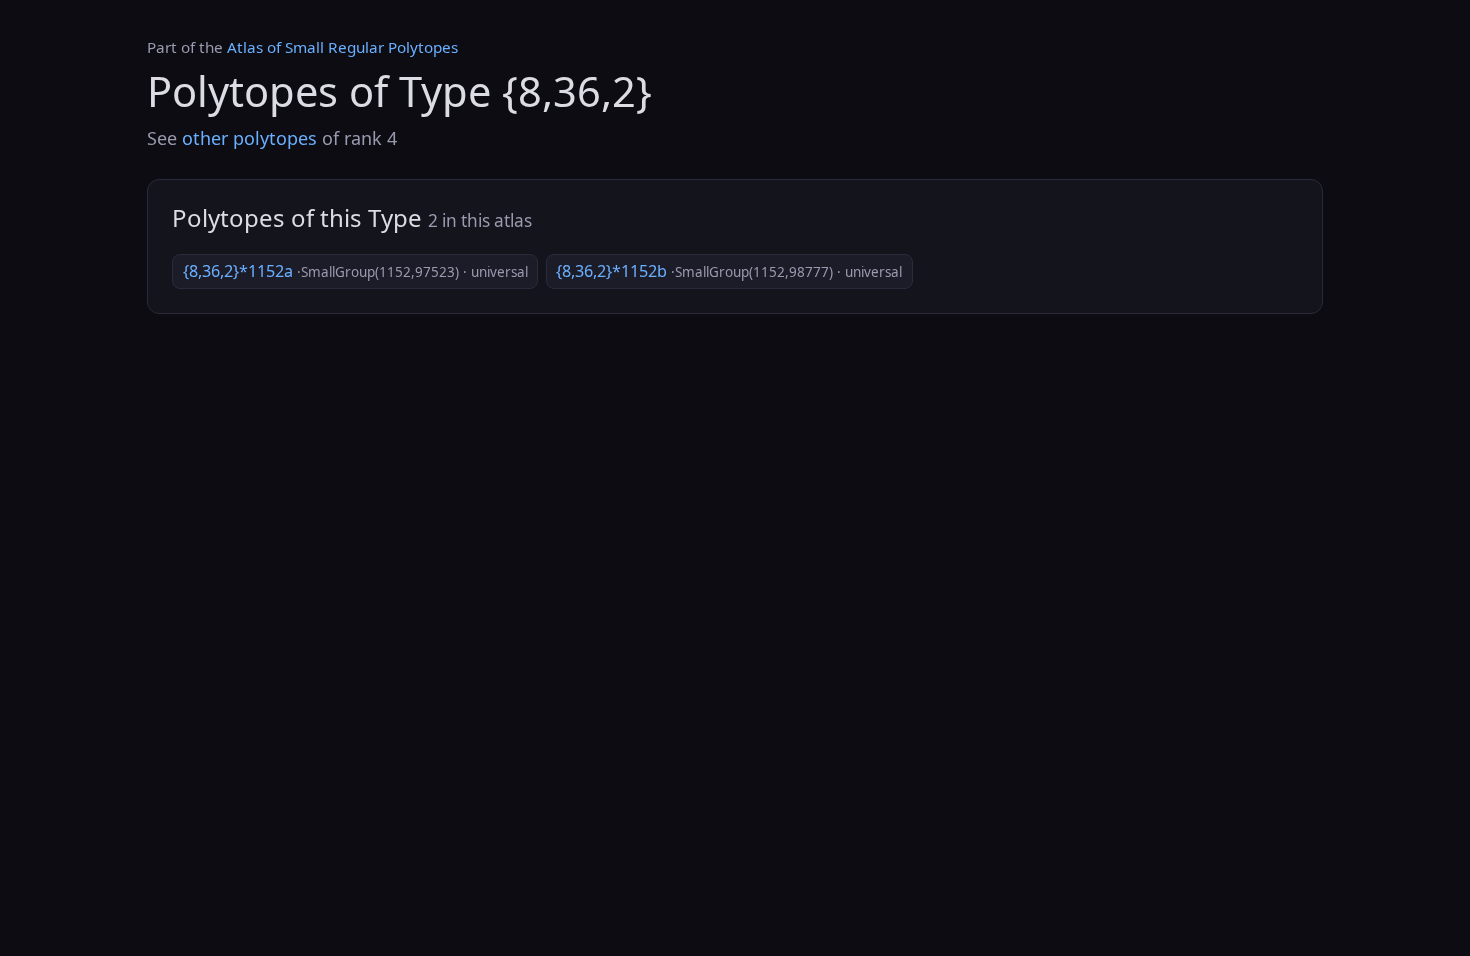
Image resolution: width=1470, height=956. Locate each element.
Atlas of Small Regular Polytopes (342, 47)
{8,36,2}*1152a (355, 271)
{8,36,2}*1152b (729, 271)
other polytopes (249, 138)
